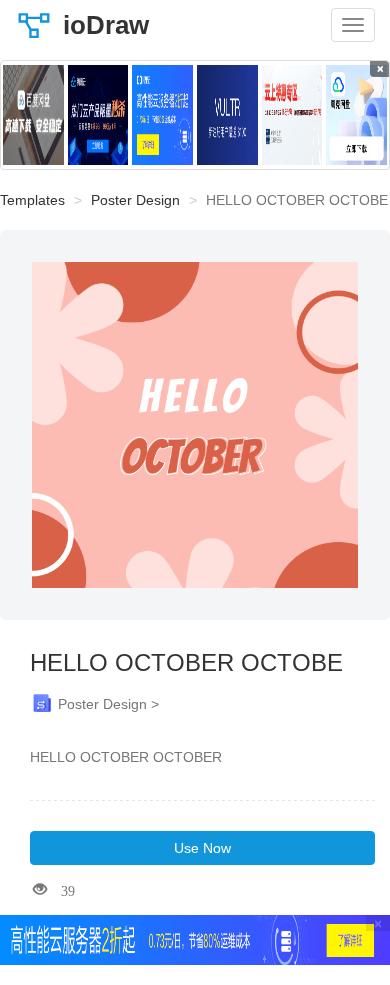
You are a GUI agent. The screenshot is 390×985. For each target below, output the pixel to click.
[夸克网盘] (356, 115)
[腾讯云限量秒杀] (98, 115)
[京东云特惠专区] (292, 115)
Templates (32, 200)
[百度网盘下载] (33, 115)
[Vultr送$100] (227, 115)
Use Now (202, 848)
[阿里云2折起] (162, 115)
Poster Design (135, 200)
